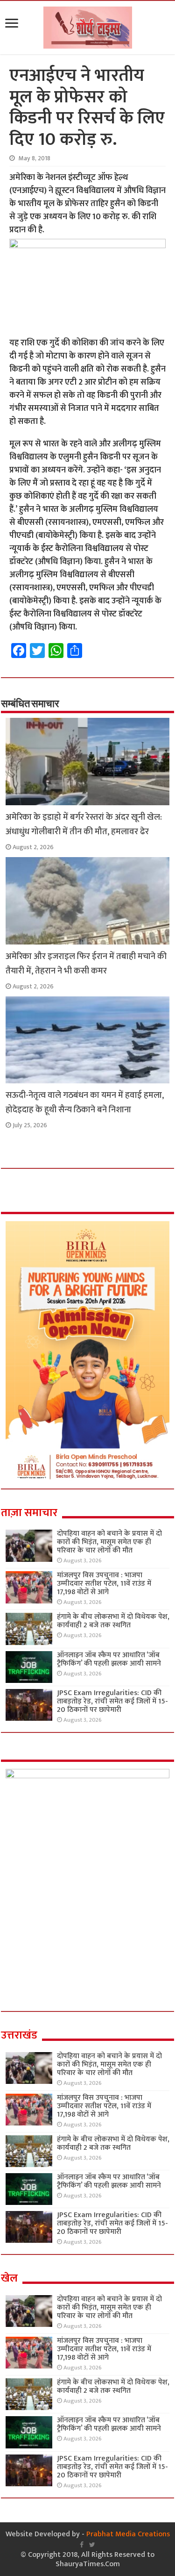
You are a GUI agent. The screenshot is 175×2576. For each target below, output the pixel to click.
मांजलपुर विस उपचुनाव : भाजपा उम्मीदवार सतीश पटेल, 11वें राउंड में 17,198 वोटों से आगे (104, 1584)
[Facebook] (82, 2545)
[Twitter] (92, 2545)
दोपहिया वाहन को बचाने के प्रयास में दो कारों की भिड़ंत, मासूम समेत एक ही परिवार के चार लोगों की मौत (109, 1542)
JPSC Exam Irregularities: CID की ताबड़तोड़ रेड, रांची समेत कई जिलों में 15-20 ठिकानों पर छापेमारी (112, 1701)
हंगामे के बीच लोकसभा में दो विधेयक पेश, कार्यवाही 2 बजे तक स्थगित (113, 1621)
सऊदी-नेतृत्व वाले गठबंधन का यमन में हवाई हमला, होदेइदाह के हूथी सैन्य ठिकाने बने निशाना (85, 1102)
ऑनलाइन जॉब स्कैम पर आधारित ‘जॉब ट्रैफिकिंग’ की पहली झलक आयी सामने (109, 1659)
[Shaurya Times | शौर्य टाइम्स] (88, 26)
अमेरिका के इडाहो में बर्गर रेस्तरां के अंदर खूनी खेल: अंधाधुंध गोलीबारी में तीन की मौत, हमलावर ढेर (84, 824)
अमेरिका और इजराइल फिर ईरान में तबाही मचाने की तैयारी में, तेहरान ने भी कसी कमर (86, 964)
